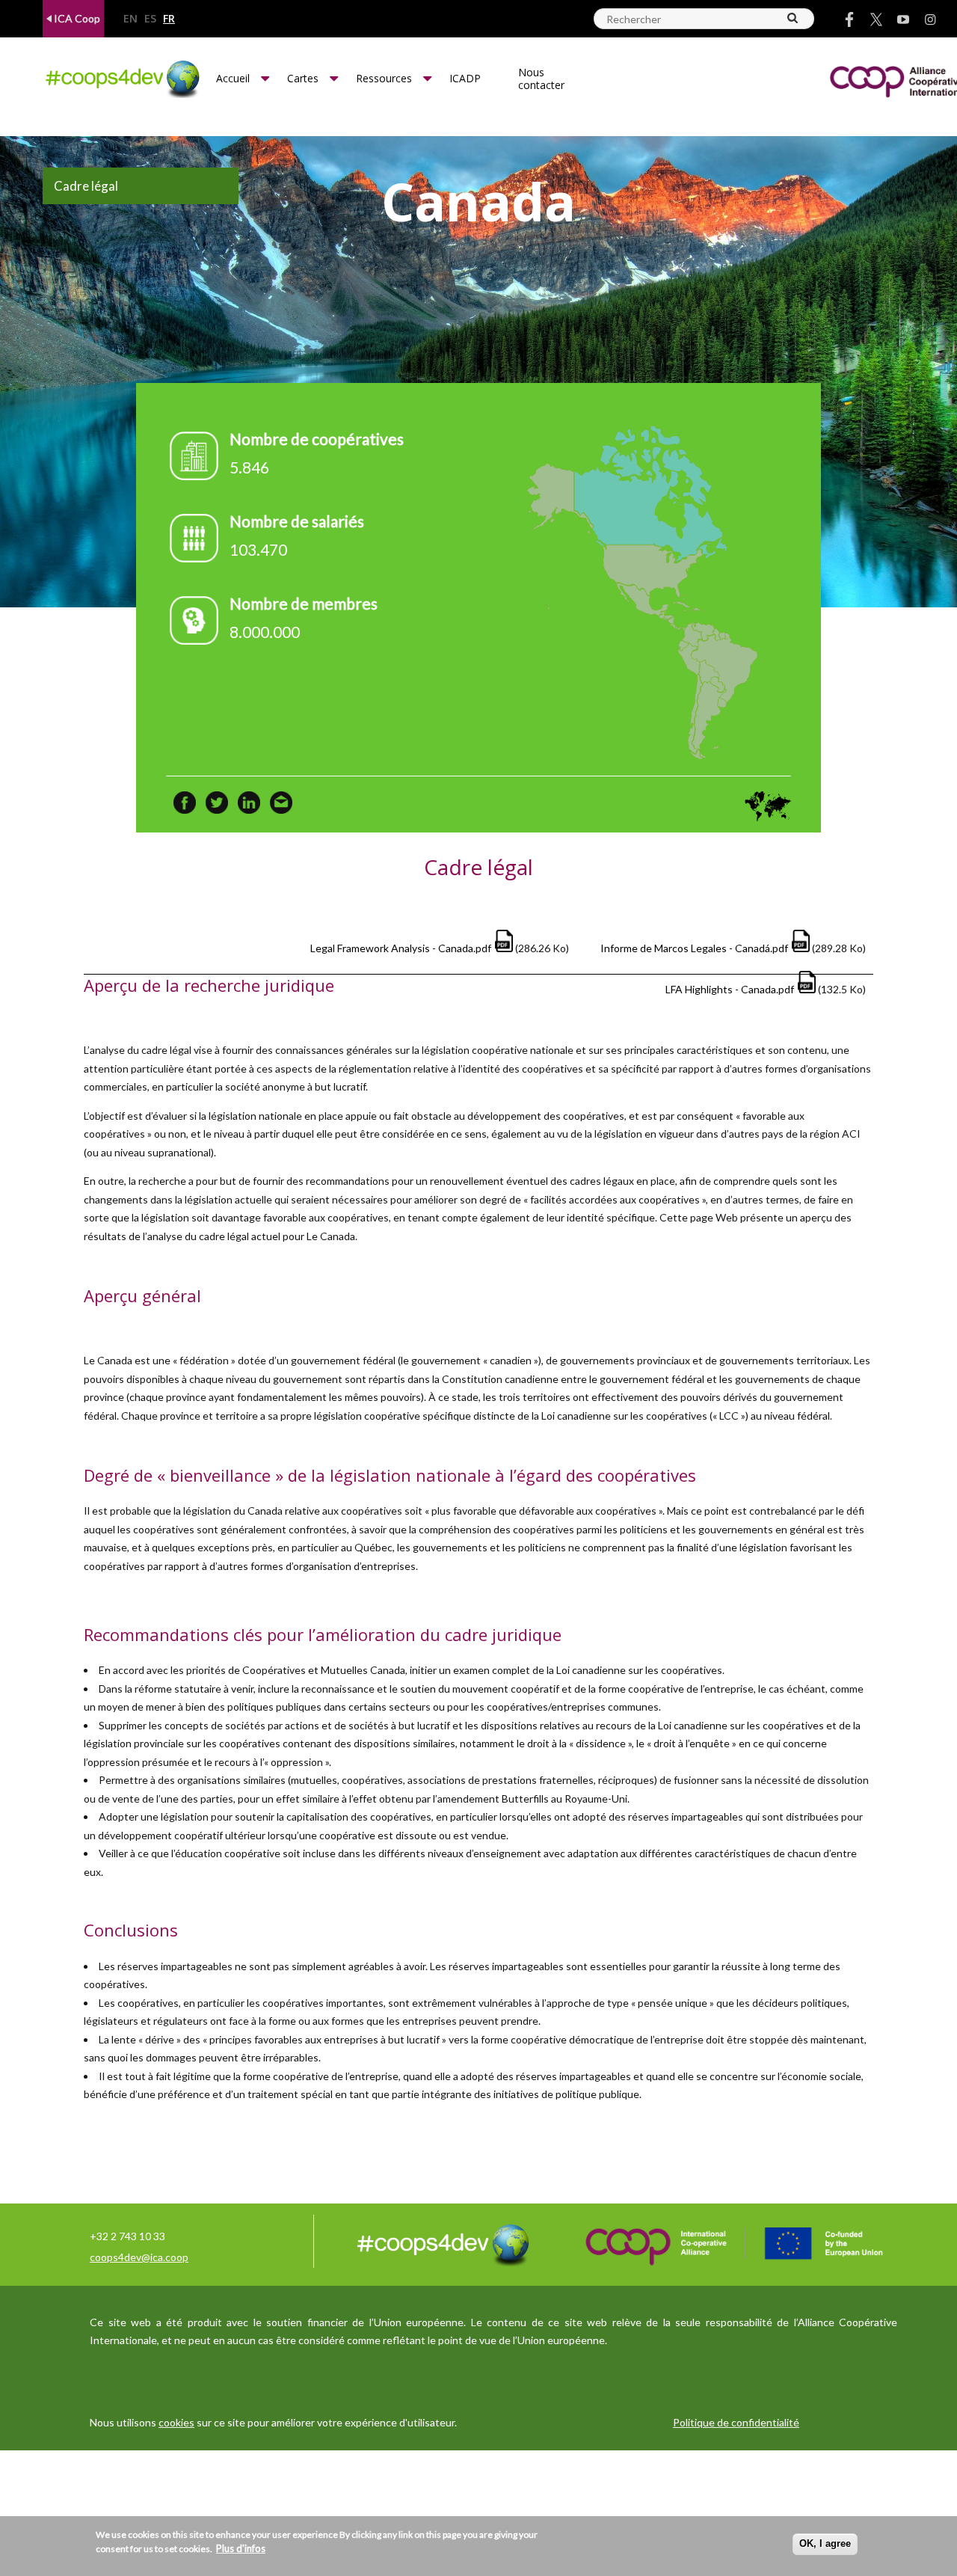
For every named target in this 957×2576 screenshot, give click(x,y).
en (130, 19)
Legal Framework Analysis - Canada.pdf (401, 948)
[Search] (793, 18)
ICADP (465, 78)
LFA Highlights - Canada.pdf (730, 989)
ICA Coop (76, 18)
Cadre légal (86, 186)
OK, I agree (825, 2543)
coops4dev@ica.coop (139, 2257)
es (150, 19)
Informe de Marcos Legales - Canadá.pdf (694, 948)
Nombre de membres (304, 603)
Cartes (303, 78)
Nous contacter (541, 79)
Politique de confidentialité (736, 2422)
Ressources (384, 78)
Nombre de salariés (297, 521)
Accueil (233, 78)
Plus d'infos (241, 2548)
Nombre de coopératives (317, 439)
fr (169, 19)
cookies (176, 2422)
